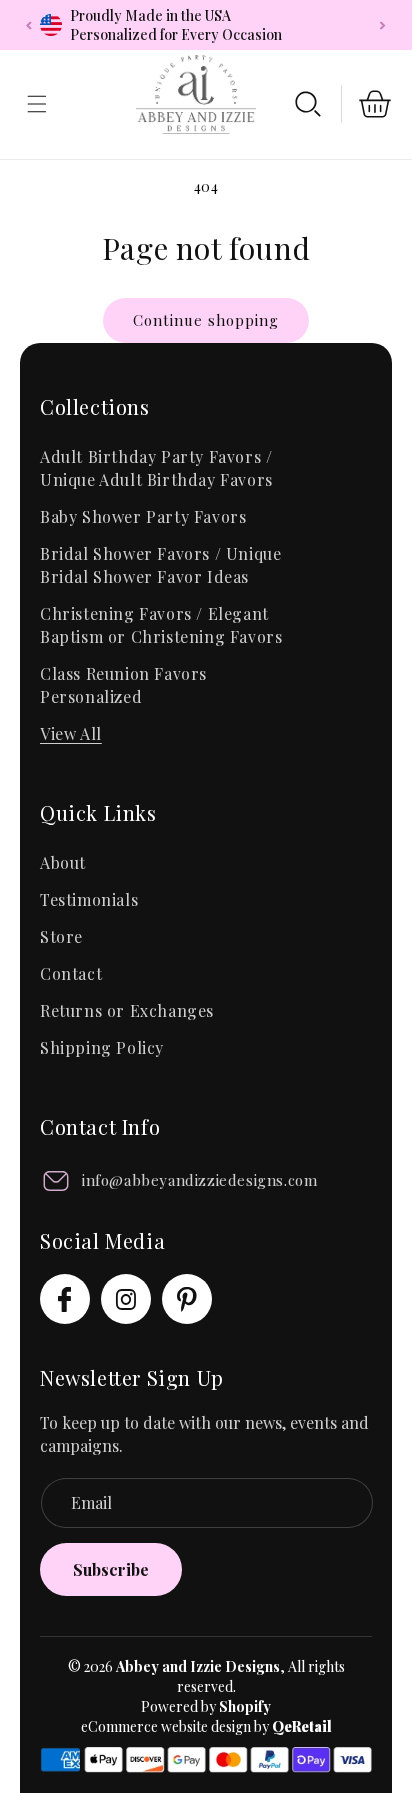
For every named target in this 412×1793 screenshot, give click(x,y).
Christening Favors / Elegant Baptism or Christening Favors (161, 625)
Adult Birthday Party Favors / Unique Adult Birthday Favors (156, 468)
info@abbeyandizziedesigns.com (199, 1180)
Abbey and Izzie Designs (198, 1666)
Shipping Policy (102, 1047)
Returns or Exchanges (127, 1010)
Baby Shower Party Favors (143, 516)
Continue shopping (206, 320)
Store (61, 936)
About (63, 862)
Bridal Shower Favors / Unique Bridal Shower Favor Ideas (160, 565)
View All (71, 733)
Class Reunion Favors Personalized (123, 685)
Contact (71, 973)
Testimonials (89, 899)
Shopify (245, 1706)
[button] (308, 104)
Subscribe (111, 1569)
